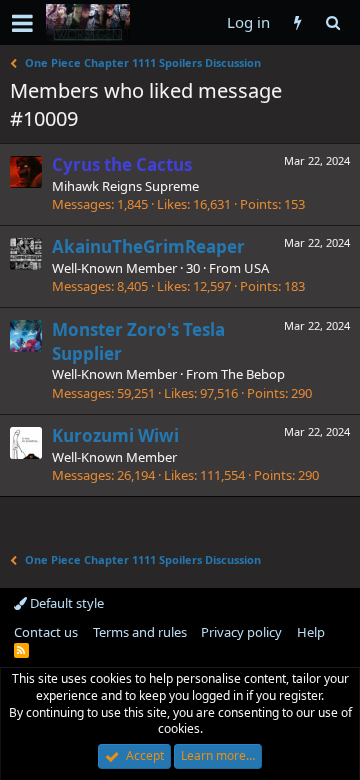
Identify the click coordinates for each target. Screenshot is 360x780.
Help (311, 632)
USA (256, 268)
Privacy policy (241, 632)
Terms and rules (140, 632)
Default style (65, 603)
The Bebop (253, 374)
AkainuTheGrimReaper (148, 246)
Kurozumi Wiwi (115, 435)
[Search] (332, 22)
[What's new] (297, 22)
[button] (22, 23)
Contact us (46, 632)
